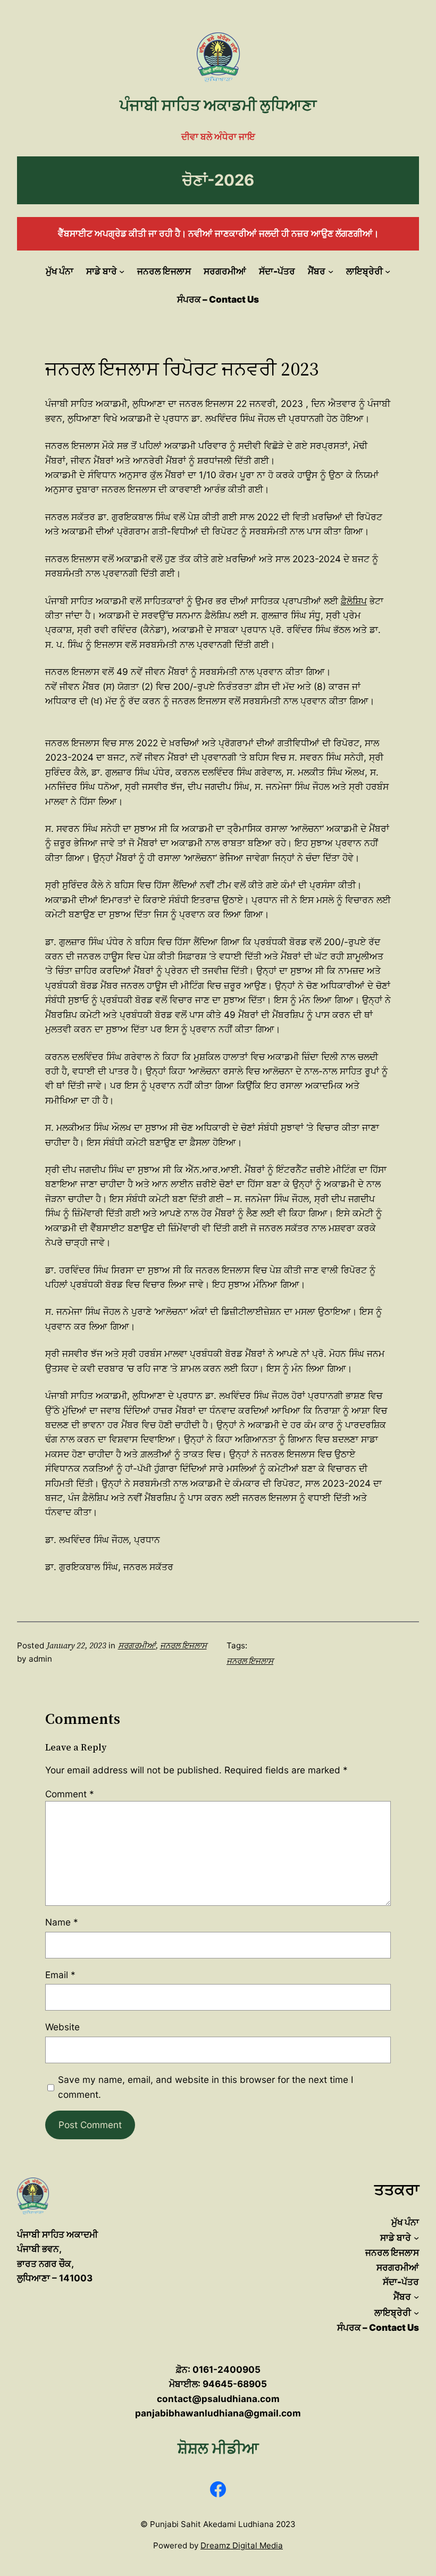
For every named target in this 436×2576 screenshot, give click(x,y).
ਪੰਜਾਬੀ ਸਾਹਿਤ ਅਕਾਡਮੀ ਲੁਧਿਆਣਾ (218, 105)
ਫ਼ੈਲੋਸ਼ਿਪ (354, 601)
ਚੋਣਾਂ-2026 (218, 180)
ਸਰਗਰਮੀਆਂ (137, 1645)
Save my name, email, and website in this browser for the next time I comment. (206, 2087)
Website (62, 2027)
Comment (70, 1794)
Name (62, 1922)
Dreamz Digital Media (242, 2545)
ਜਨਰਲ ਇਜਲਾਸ (183, 1645)
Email (60, 1975)
